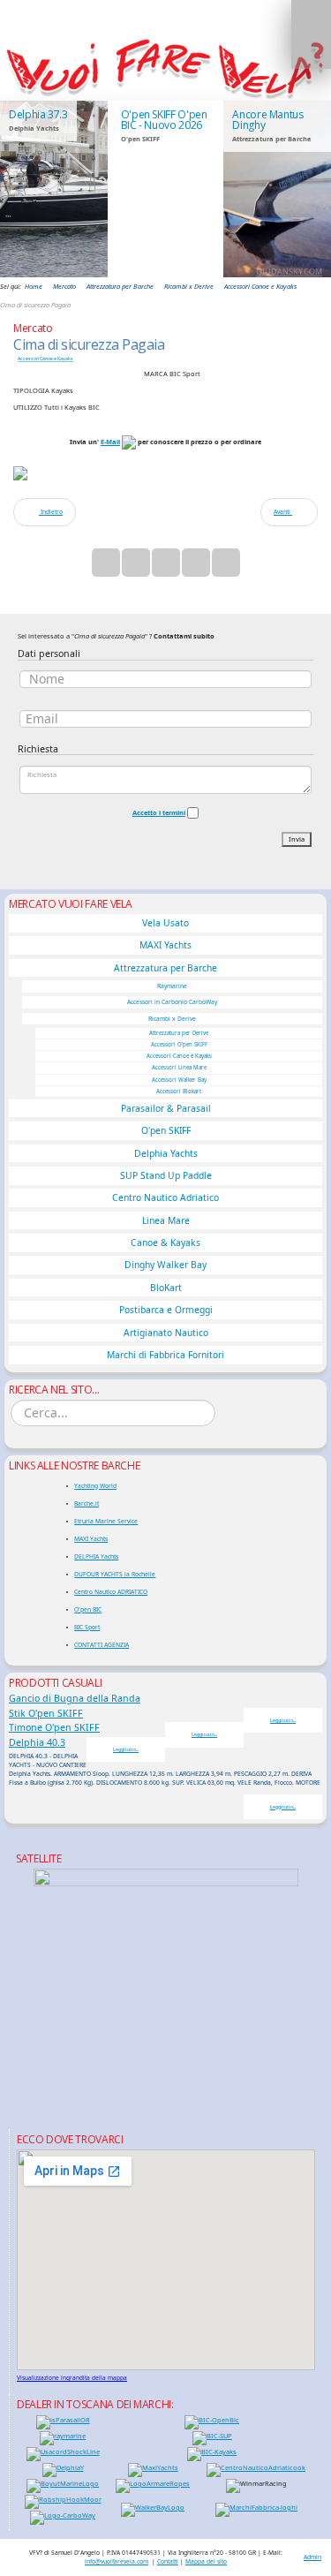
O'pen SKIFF (166, 1130)
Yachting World (95, 1486)
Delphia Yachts (166, 1153)
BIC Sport (87, 1627)
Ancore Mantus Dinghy (267, 120)
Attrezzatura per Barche (165, 968)
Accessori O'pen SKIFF (179, 1045)
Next (309, 188)
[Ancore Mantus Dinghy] (277, 189)
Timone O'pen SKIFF (54, 1727)
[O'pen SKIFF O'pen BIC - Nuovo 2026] (166, 189)
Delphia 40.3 (37, 1742)
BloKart (166, 1288)
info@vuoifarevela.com (117, 2561)
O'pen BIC (88, 1609)
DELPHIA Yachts (96, 1556)
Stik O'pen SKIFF (46, 1713)
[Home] (165, 67)
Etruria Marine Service (106, 1521)
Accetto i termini (159, 812)
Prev (22, 188)
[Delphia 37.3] (54, 189)
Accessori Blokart (179, 1092)
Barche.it (87, 1503)
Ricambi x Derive (172, 1019)
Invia (297, 839)
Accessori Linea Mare (179, 1068)
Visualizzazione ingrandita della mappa (72, 2378)
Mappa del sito (206, 2561)
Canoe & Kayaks (165, 1243)
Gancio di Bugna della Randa (75, 1698)
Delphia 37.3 (38, 114)
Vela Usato (165, 923)
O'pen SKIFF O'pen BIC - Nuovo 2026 (164, 120)
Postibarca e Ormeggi (166, 1310)
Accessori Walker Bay (179, 1080)
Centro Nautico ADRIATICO (111, 1592)
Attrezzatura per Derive (179, 1033)
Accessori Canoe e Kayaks (45, 359)
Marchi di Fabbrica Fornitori (165, 1355)
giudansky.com (289, 272)
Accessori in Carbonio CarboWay (172, 1002)
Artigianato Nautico (166, 1333)
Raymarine (172, 986)
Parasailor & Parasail (166, 1108)
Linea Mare (166, 1220)
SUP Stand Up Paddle (166, 1175)
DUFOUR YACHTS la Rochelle (115, 1574)
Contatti (168, 2561)
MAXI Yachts (165, 945)
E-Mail (110, 442)
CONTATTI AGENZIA (102, 1645)
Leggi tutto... (283, 1720)
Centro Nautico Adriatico (165, 1197)
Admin (312, 2557)
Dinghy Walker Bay (165, 1265)
